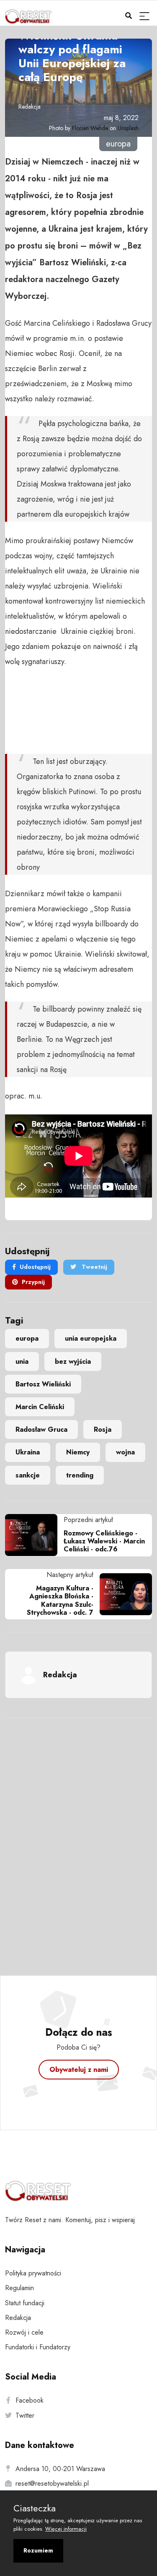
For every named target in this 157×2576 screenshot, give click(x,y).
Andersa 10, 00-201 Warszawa (60, 2469)
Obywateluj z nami (79, 2070)
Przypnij (33, 1282)
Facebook (30, 2400)
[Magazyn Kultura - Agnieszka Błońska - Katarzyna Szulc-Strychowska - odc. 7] (123, 1594)
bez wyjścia (73, 1361)
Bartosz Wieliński (43, 1384)
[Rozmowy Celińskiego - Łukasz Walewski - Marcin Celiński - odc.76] (34, 1535)
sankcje (28, 1475)
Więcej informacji (66, 2529)
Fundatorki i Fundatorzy (38, 2347)
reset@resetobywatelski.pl (52, 2483)
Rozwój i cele (24, 2332)
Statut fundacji (25, 2303)
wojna (125, 1452)
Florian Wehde (90, 128)
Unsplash (128, 128)
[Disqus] (78, 1835)
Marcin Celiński (40, 1407)
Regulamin (19, 2288)
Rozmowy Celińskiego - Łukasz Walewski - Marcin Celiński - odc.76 (104, 1541)
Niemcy (78, 1452)
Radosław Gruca (41, 1429)
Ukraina (28, 1452)
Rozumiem (38, 2550)
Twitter (25, 2415)
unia (22, 1361)
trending (80, 1475)
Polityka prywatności (33, 2273)
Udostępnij (35, 1267)
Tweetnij (94, 1267)
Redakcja (30, 107)
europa (27, 1338)
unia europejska (91, 1338)
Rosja (103, 1429)
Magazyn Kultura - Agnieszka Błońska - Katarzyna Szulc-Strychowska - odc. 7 (60, 1600)
